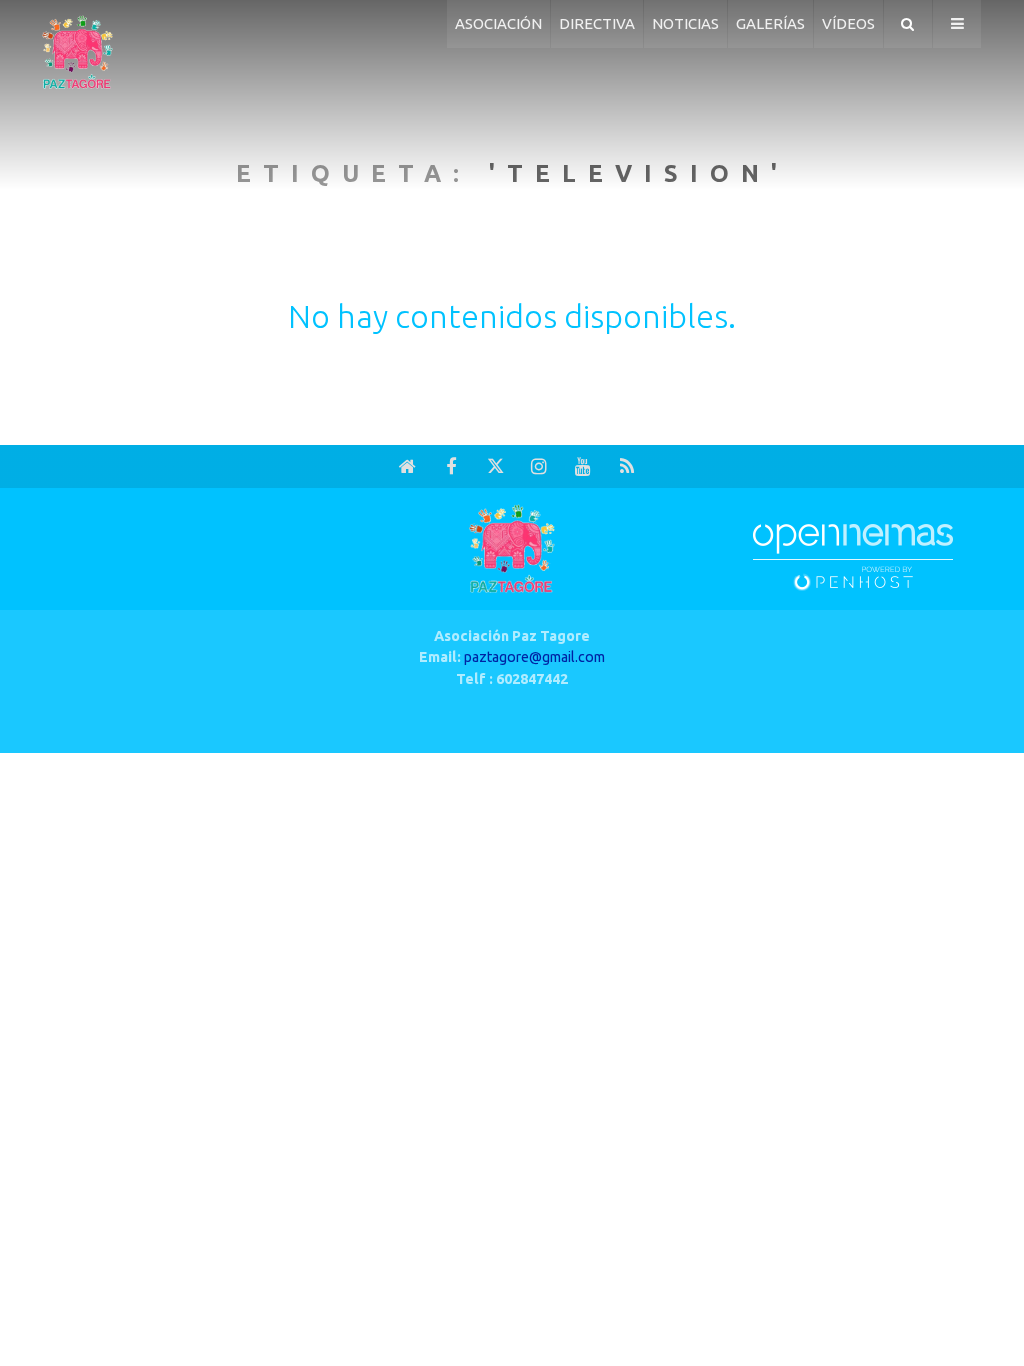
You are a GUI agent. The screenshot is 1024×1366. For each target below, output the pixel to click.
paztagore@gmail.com (534, 657)
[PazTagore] (77, 48)
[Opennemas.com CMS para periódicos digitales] (853, 556)
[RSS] (627, 466)
